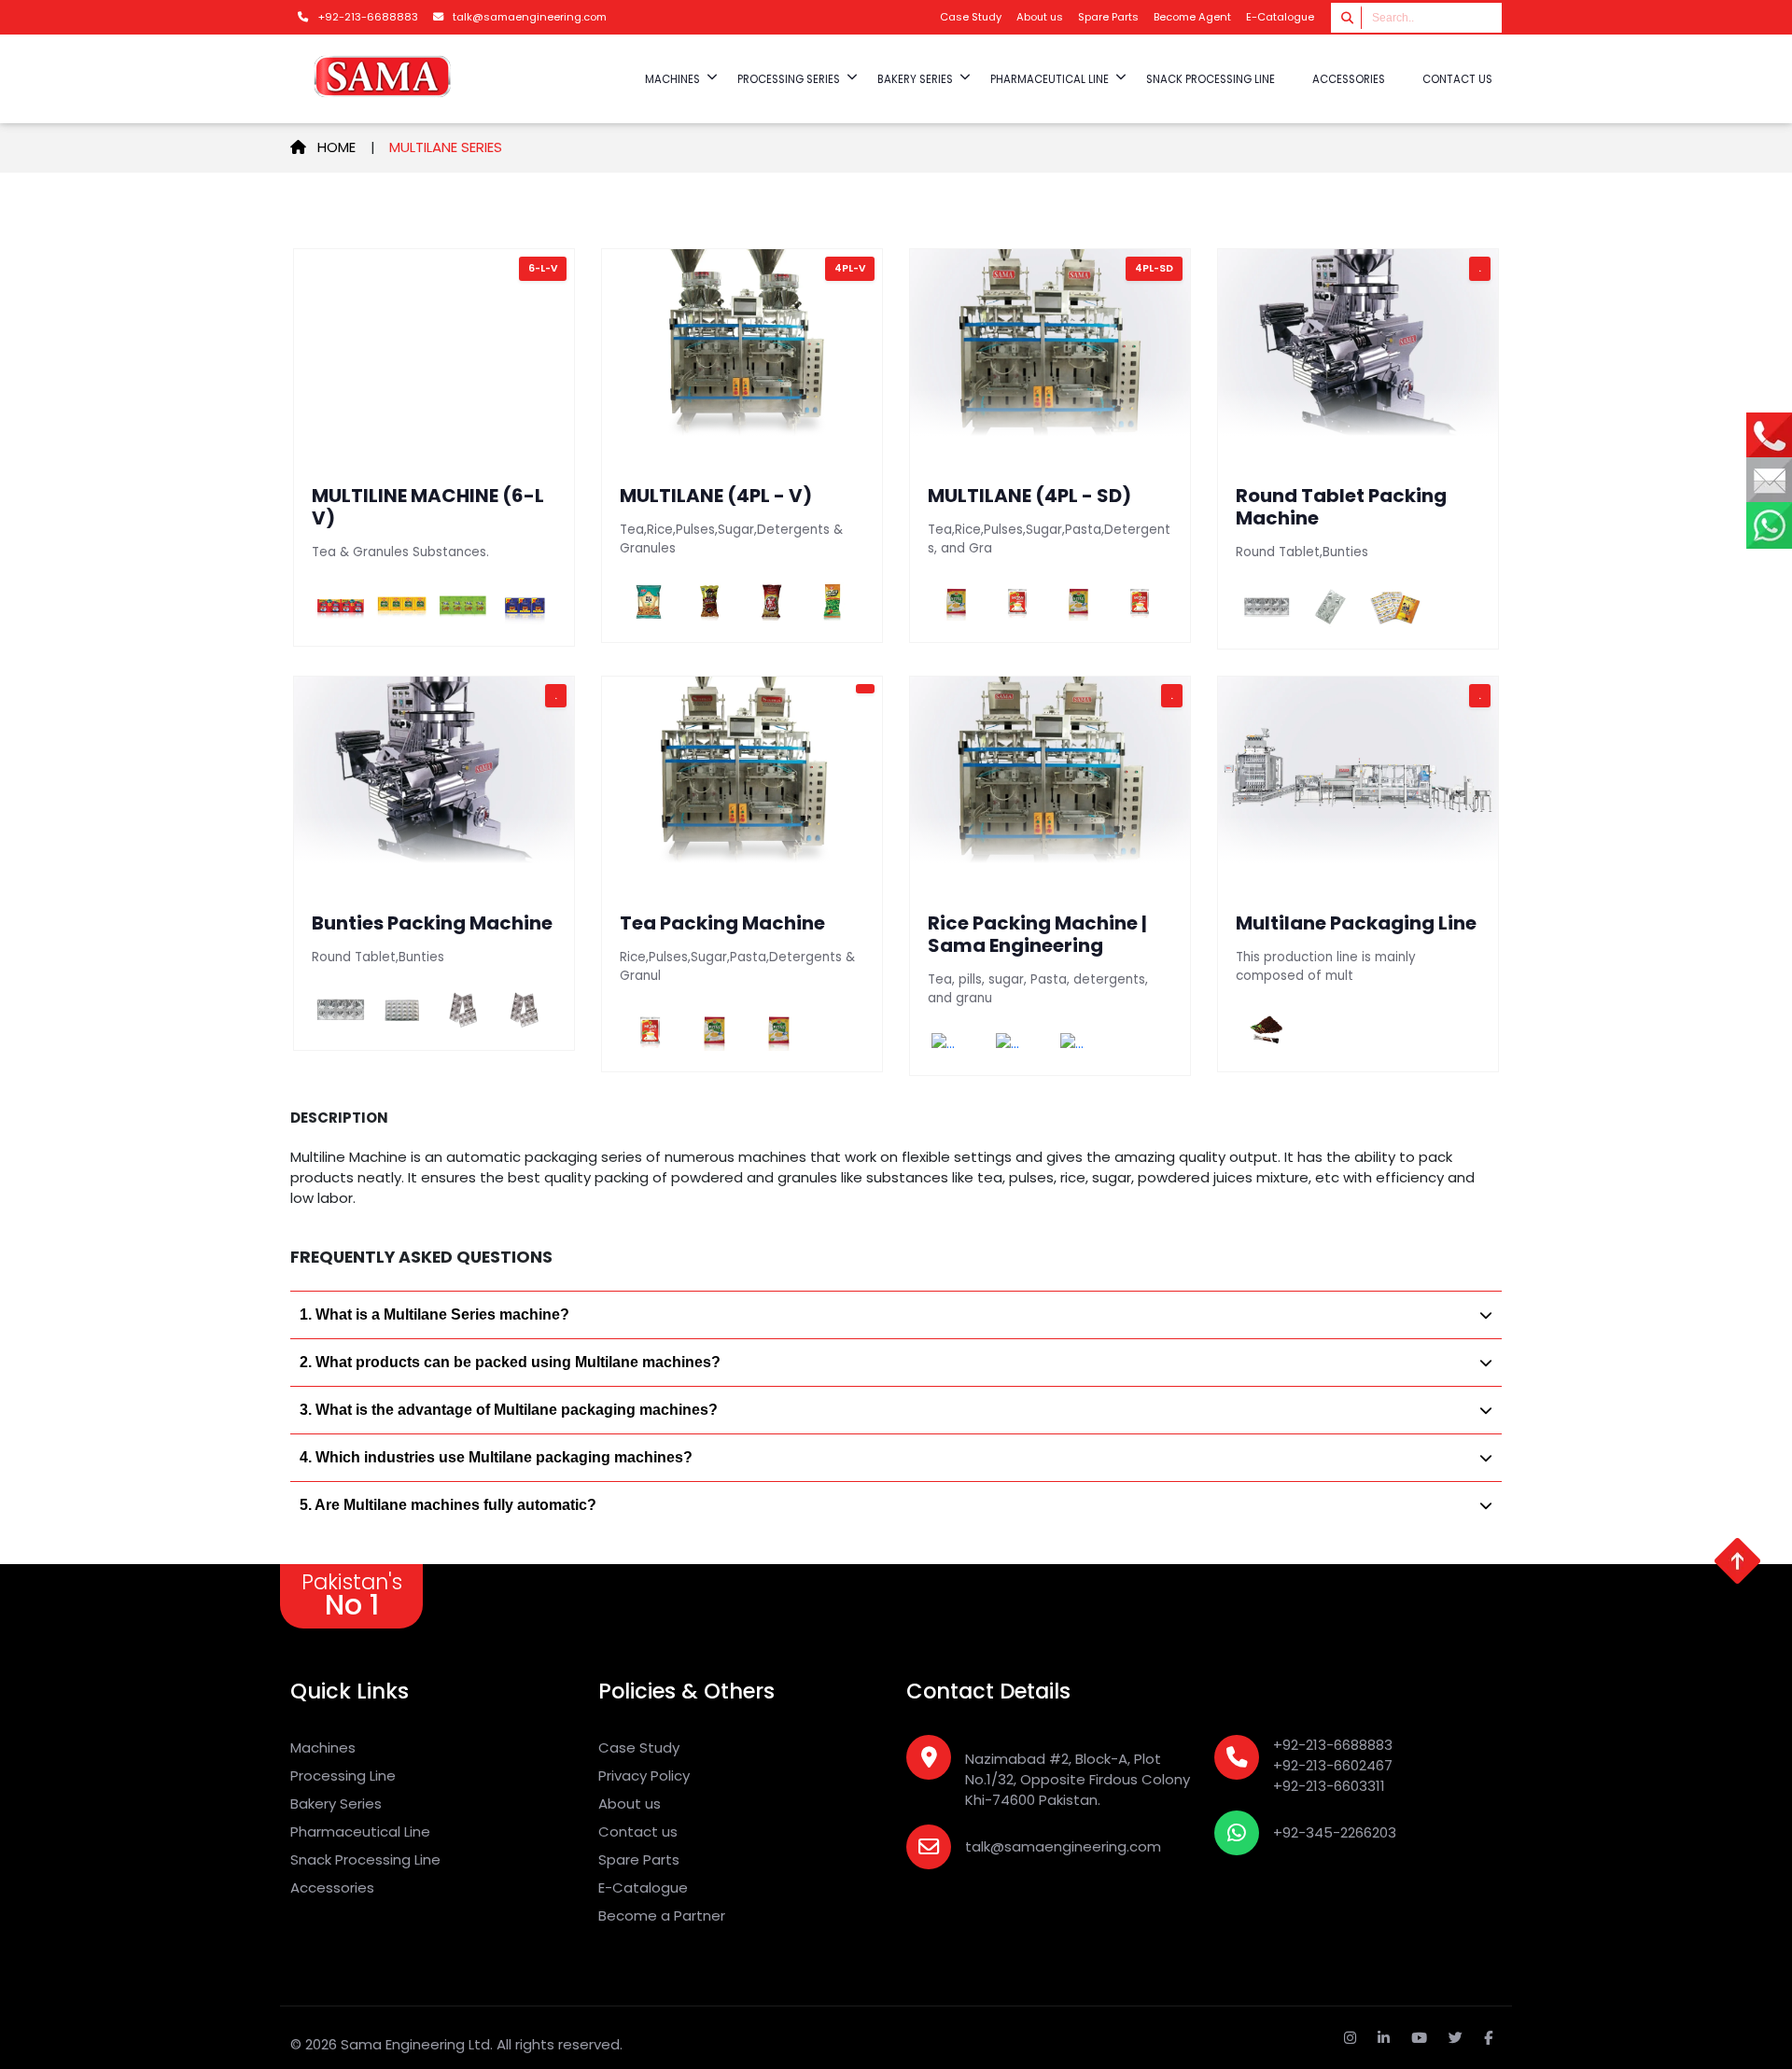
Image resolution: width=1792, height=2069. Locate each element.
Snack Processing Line (365, 1859)
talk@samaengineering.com (1063, 1846)
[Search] (1348, 17)
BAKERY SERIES (915, 79)
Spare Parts (1108, 17)
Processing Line (343, 1775)
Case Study (971, 17)
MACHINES (672, 79)
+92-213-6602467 (1333, 1765)
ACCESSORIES (1349, 79)
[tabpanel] (896, 662)
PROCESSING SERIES (789, 79)
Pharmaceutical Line (360, 1831)
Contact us (1457, 79)
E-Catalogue (1280, 17)
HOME (342, 147)
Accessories (332, 1887)
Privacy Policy (644, 1775)
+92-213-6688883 (1333, 1745)
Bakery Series (336, 1803)
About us (1040, 17)
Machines (323, 1747)
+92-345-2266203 (1335, 1832)
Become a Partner (662, 1915)
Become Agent (1192, 17)
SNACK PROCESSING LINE (1211, 79)
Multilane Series (446, 147)
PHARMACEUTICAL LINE (1050, 79)
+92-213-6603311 (1329, 1786)
